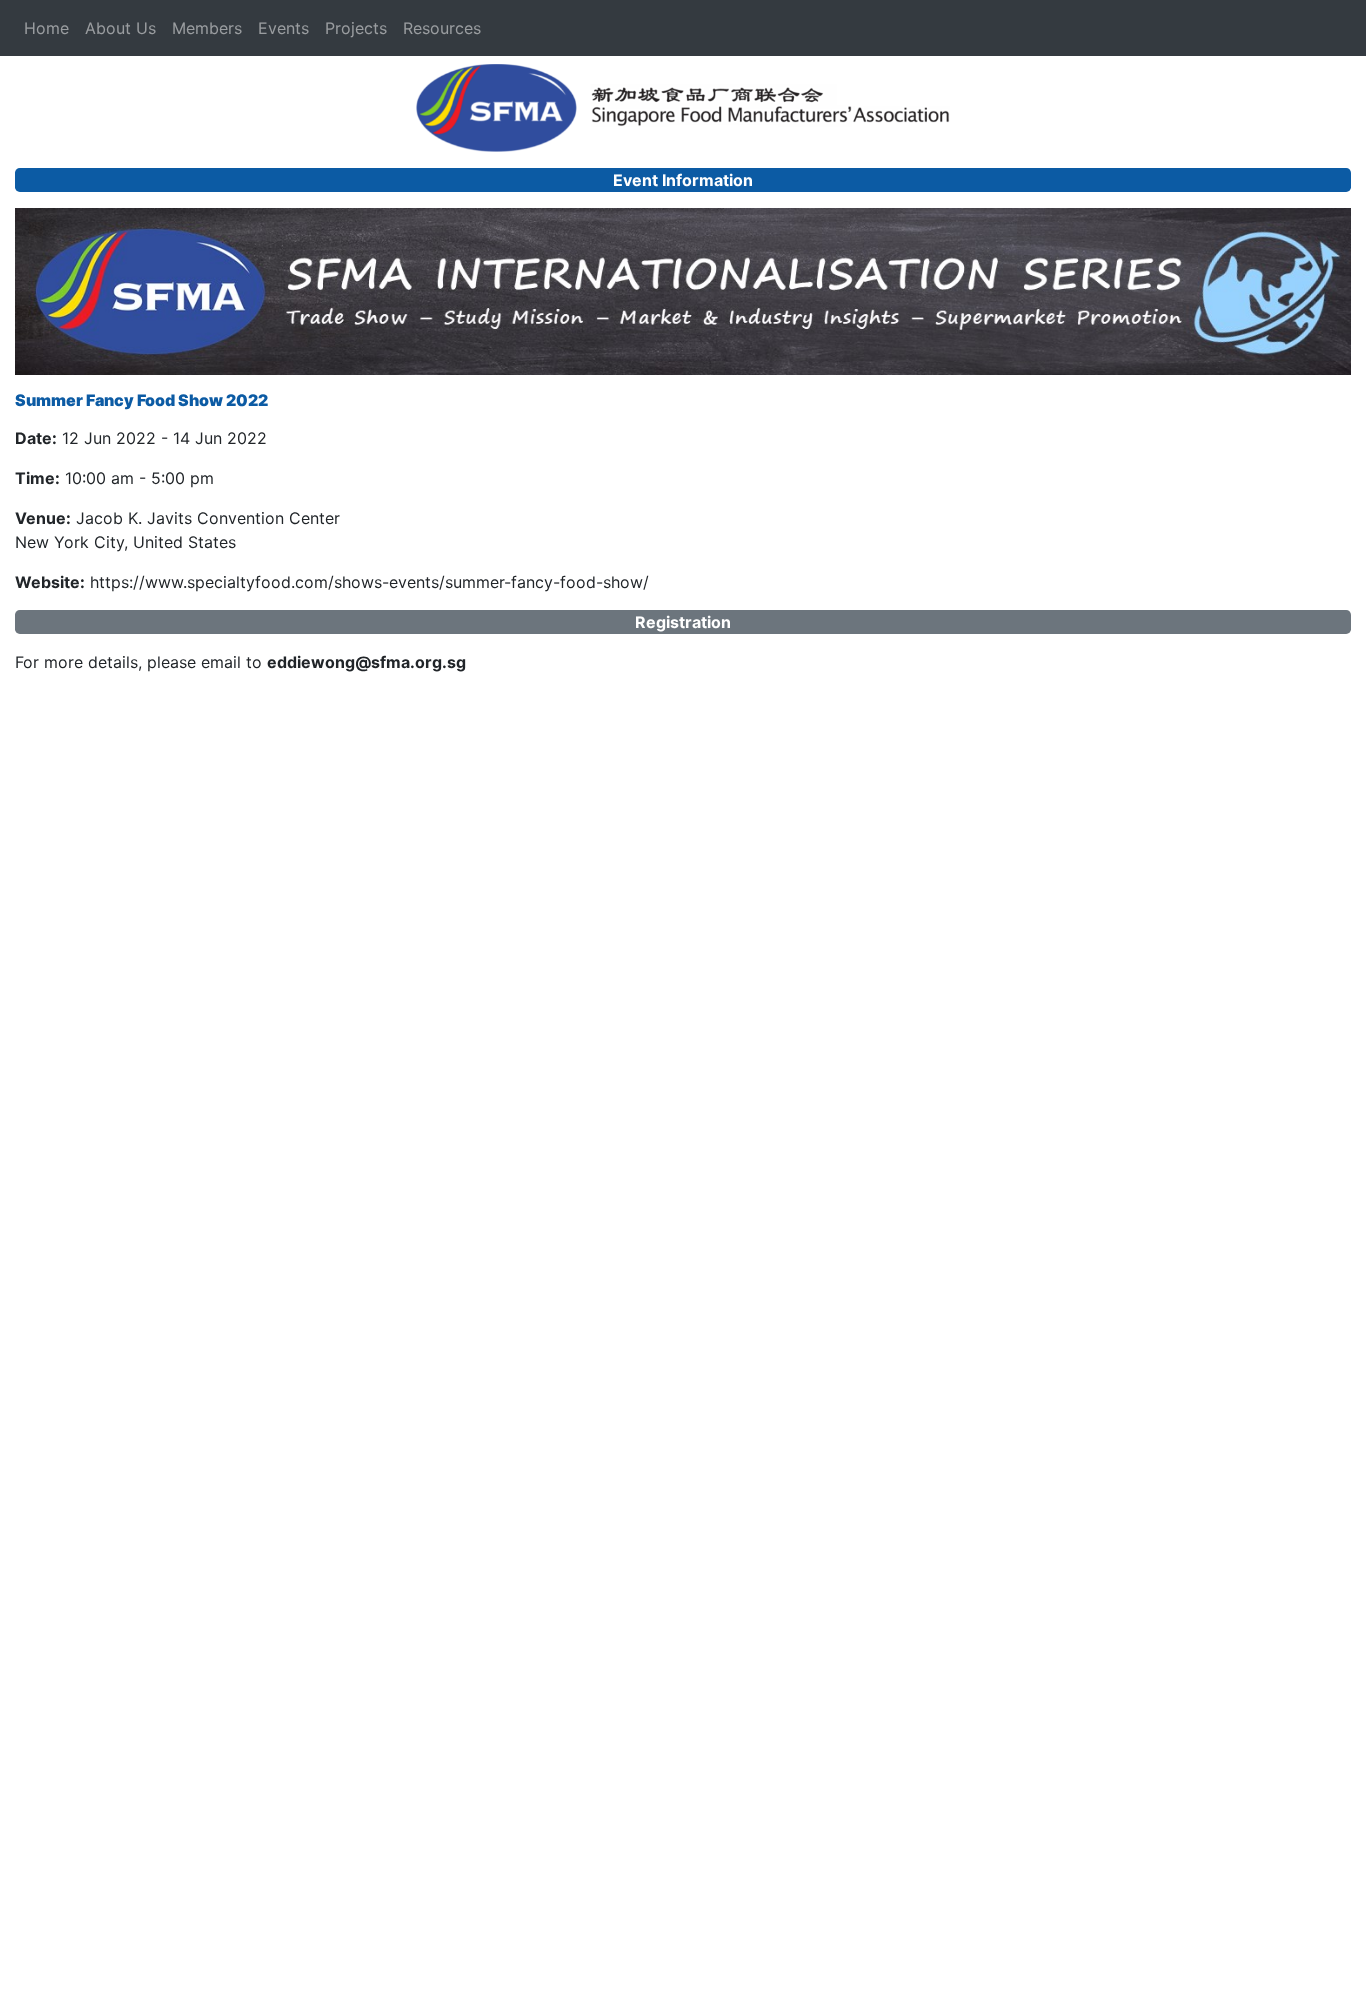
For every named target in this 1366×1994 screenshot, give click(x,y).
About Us (120, 28)
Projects (356, 28)
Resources (442, 28)
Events (283, 28)
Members (207, 28)
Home (46, 28)
